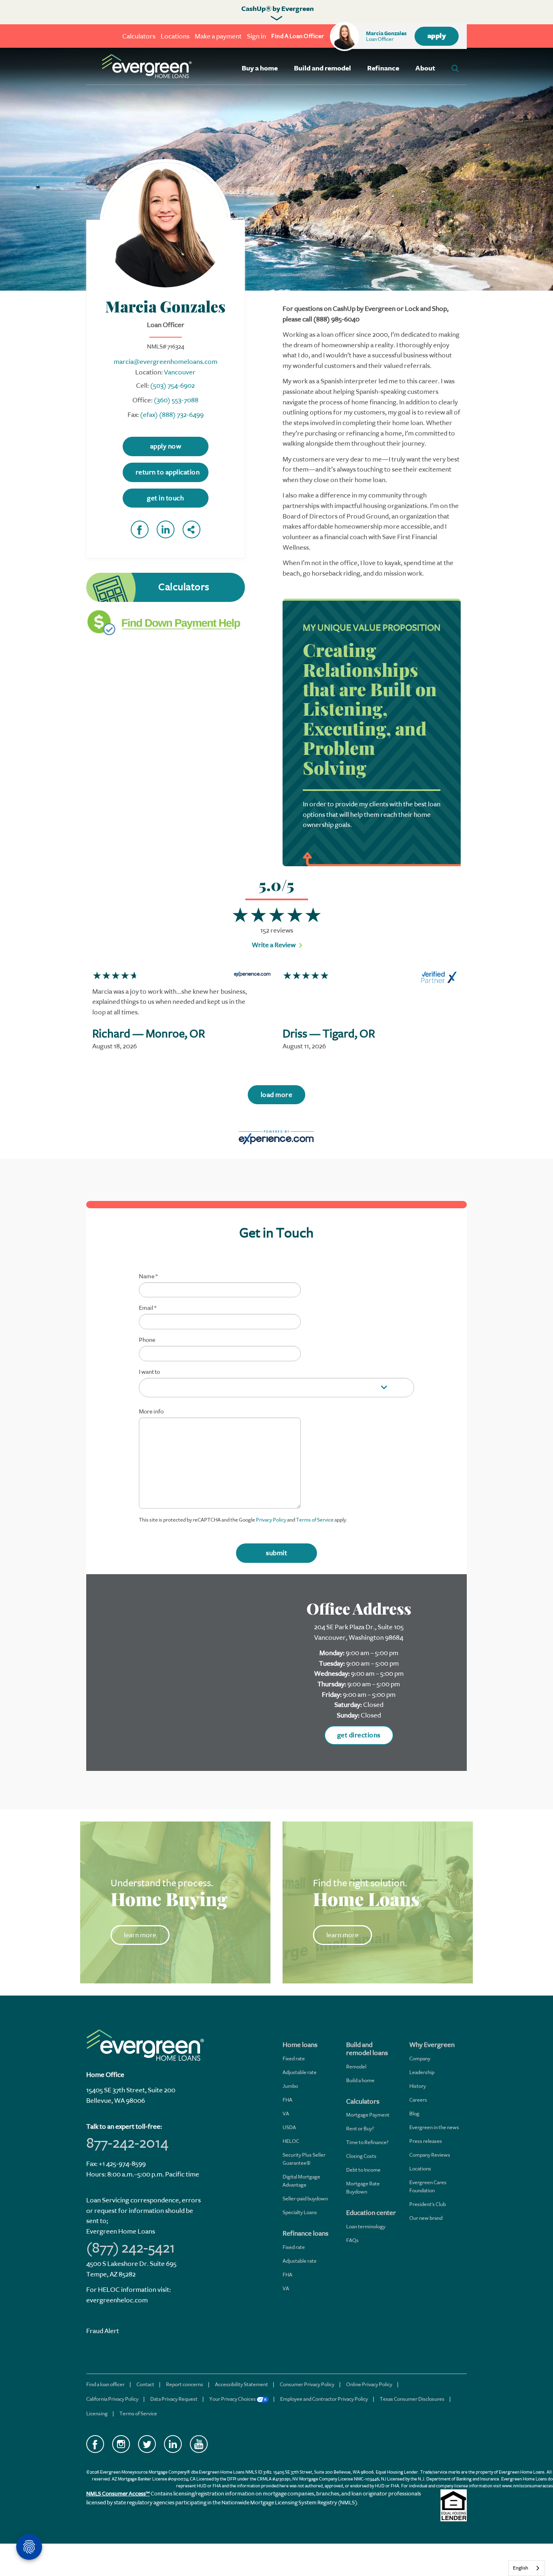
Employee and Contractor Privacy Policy (324, 2399)
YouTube (199, 2444)
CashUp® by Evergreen (278, 9)
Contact (145, 2384)
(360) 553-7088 (176, 400)
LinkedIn (166, 529)
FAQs (352, 2240)
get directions (359, 1735)
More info (151, 1412)
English (521, 2568)
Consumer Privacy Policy (307, 2384)
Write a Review (274, 945)
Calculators (139, 36)
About (425, 68)
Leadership (422, 2072)
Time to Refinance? (367, 2142)
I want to (149, 1372)
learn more (140, 1935)
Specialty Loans (300, 2212)
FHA (287, 2100)
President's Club (428, 2204)
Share (191, 529)
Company (420, 2058)
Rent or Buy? (360, 2129)
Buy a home (260, 68)
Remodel (356, 2067)
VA (286, 2114)
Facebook (140, 529)
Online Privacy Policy (369, 2384)
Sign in (256, 36)
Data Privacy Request (174, 2399)
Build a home (360, 2080)
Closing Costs (361, 2156)
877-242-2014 (127, 2143)
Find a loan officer (105, 2384)
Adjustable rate (300, 2072)
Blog (414, 2114)
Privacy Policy (271, 1520)
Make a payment (218, 36)
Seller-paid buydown (305, 2199)
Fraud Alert (103, 2331)
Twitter (147, 2444)
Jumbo (290, 2086)
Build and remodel (322, 68)
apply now (166, 446)
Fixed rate (294, 2058)
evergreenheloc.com (117, 2300)
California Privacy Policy (112, 2399)
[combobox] (527, 2568)
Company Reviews (430, 2155)
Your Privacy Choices (233, 2399)
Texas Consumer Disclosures (412, 2399)
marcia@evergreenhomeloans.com (166, 362)
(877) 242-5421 (131, 2248)
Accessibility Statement (241, 2384)
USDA (289, 2127)
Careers (418, 2100)
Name (148, 1277)
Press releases (426, 2141)
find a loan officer (298, 36)
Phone (147, 1340)
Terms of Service (315, 1520)
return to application (168, 472)
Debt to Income (363, 2170)
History (418, 2086)
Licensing (97, 2413)
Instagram (121, 2444)
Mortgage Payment (368, 2115)
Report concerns (185, 2384)
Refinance (383, 68)
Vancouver (180, 372)
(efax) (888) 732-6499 (172, 415)
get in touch (165, 498)
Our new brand (426, 2218)
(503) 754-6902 (172, 386)
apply (437, 36)
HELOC (291, 2141)
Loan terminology (366, 2226)
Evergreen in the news (434, 2127)
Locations (175, 36)
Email (148, 1308)
